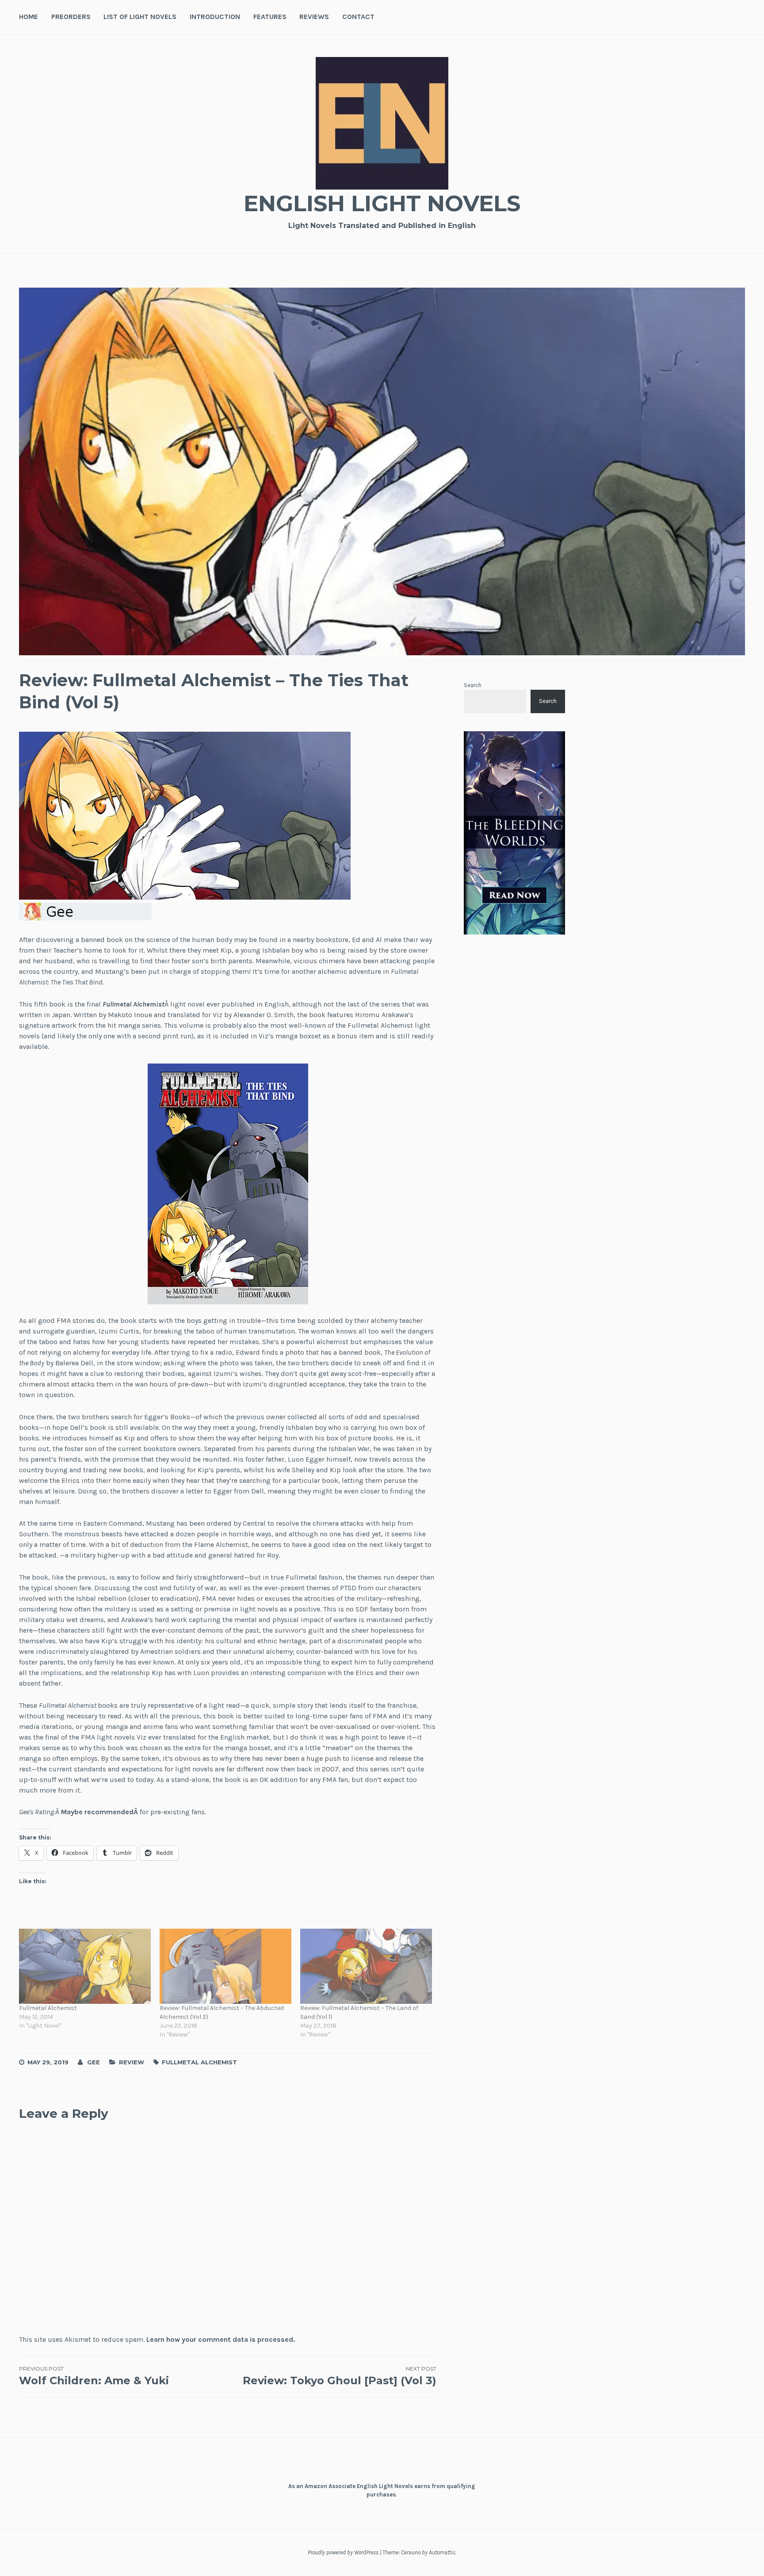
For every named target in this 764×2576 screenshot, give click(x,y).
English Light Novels (382, 203)
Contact (358, 17)
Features (270, 17)
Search (473, 685)
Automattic (442, 2552)
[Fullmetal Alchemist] (85, 1966)
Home (29, 17)
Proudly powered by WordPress (343, 2552)
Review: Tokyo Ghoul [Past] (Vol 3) (340, 2376)
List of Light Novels (140, 17)
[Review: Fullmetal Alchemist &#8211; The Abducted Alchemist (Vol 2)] (225, 1966)
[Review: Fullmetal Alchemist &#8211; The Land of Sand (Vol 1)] (366, 1966)
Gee (94, 2062)
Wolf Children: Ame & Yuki (94, 2376)
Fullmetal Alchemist (48, 2008)
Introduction (215, 17)
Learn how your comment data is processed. (221, 2339)
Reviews (314, 17)
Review (132, 2062)
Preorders (71, 17)
